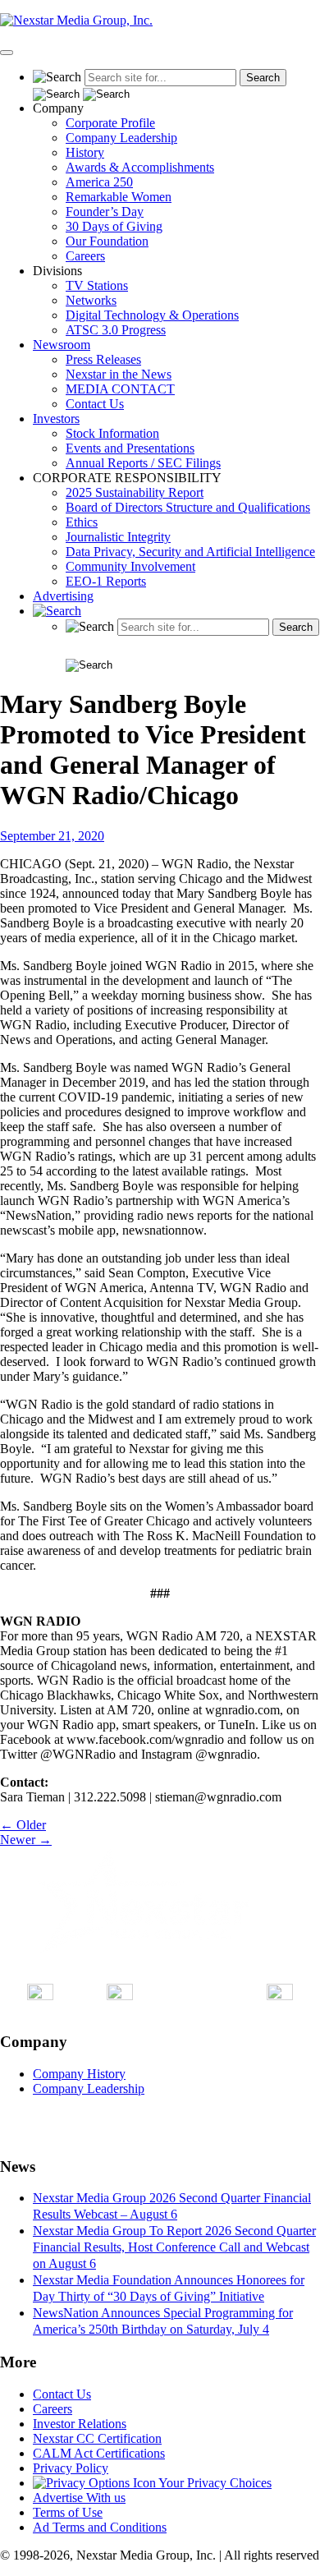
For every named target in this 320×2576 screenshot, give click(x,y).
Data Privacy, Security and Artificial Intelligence (190, 552)
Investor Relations (80, 2424)
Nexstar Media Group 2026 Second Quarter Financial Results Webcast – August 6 (172, 2206)
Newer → (26, 1840)
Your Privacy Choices (214, 2483)
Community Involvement (130, 566)
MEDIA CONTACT (120, 389)
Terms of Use (68, 2512)
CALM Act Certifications (99, 2453)
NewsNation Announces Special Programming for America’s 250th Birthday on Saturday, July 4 (163, 2321)
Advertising (63, 596)
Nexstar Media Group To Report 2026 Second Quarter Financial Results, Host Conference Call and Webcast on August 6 (174, 2247)
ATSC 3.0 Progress (116, 330)
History (85, 152)
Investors (56, 419)
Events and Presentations (130, 448)
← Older (23, 1825)
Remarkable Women (119, 197)
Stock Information (112, 433)
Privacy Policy (71, 2468)
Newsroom (62, 345)
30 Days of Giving (114, 226)
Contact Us (95, 404)
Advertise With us (79, 2498)
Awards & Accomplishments (140, 167)
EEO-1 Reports (106, 581)
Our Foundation (107, 241)
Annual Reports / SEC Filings (143, 463)
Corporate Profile (110, 123)
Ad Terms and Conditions (100, 2527)
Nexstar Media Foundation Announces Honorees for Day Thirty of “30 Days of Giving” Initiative (169, 2288)
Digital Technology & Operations (152, 315)
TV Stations (97, 285)
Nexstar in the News (119, 374)
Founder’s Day (105, 212)
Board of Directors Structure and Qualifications (188, 507)
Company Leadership (121, 138)
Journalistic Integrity (118, 537)
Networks (91, 300)
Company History (79, 2074)
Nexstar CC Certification (97, 2438)
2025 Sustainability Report (135, 492)
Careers (85, 256)
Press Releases (103, 359)
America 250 (99, 182)
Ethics (82, 522)
